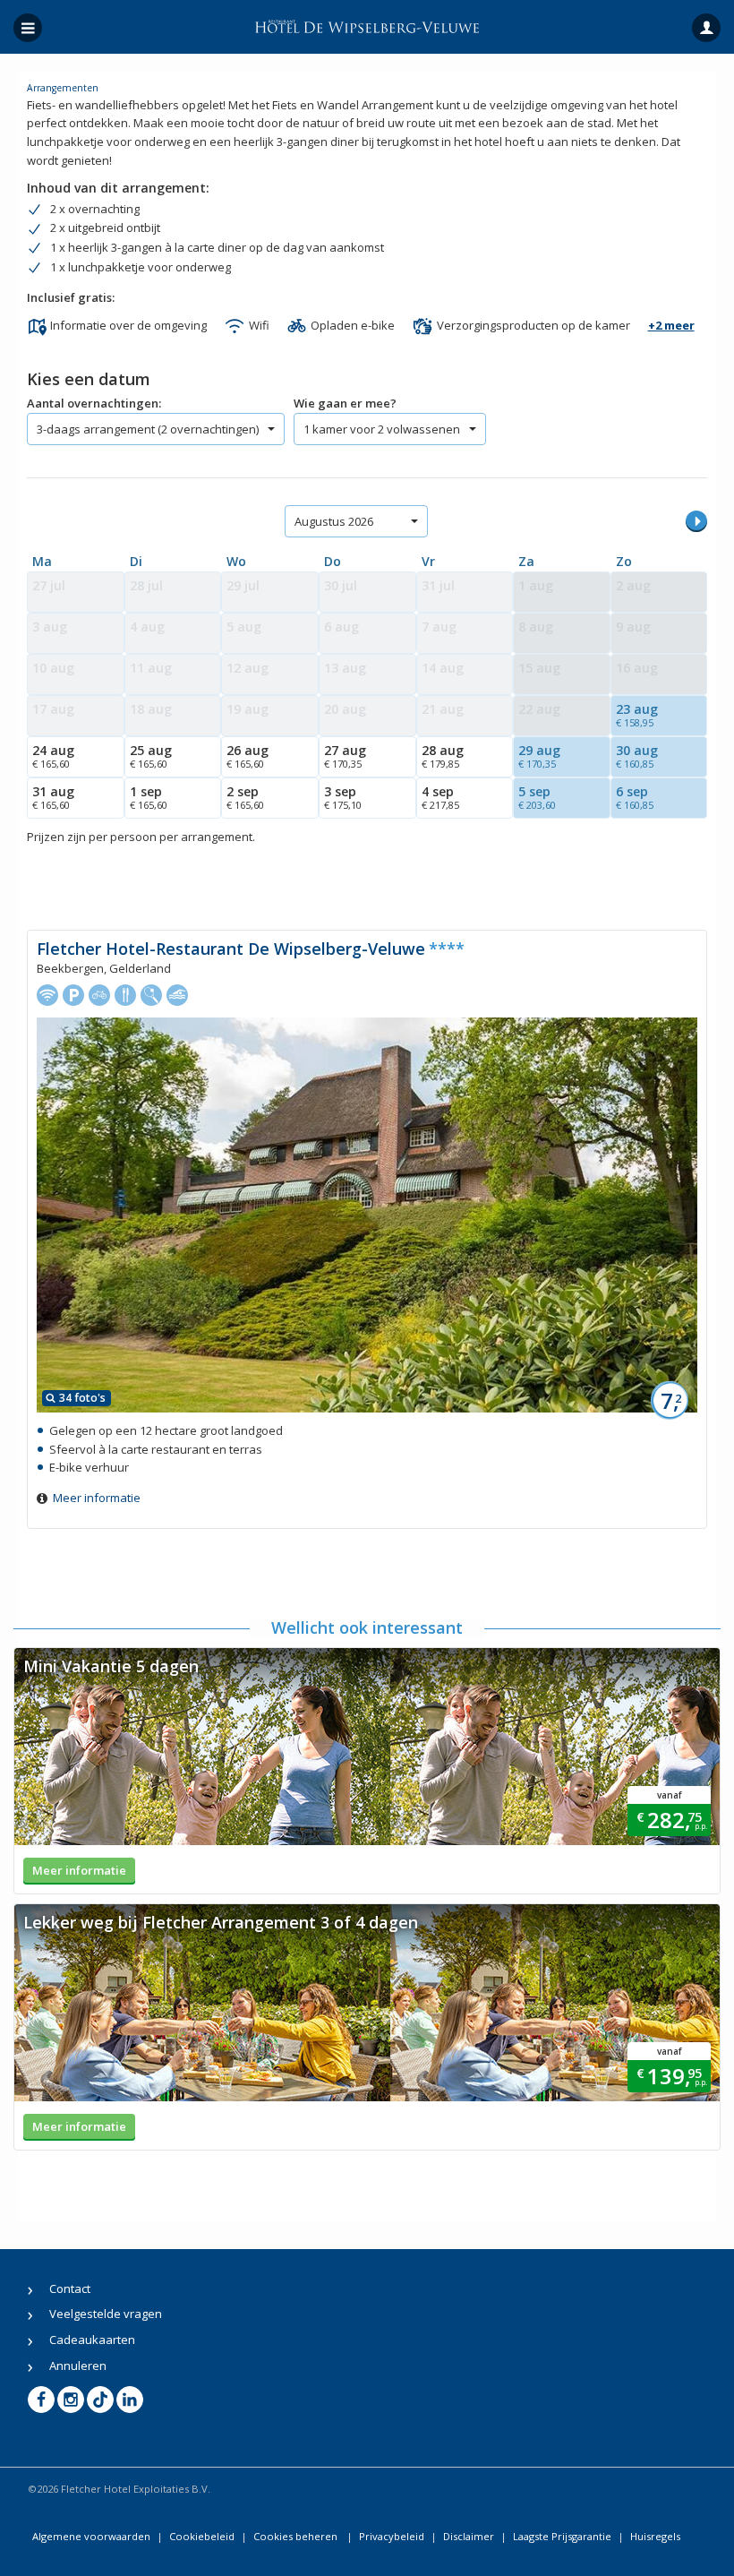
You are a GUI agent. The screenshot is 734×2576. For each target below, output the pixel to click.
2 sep (245, 797)
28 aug (443, 756)
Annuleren (78, 2366)
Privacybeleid (392, 2536)
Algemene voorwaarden (91, 2536)
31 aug (53, 797)
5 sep (537, 797)
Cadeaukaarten (92, 2340)
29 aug (539, 756)
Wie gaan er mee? (345, 403)
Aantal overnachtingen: (94, 403)
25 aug (151, 756)
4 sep (440, 797)
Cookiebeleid (202, 2536)
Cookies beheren (297, 2536)
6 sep (635, 797)
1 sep (149, 797)
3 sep (343, 797)
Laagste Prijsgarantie (562, 2536)
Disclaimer (469, 2536)
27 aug (345, 756)
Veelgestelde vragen (106, 2314)
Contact (70, 2288)
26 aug (248, 756)
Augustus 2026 (334, 521)
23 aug (637, 715)
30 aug (637, 756)
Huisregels (655, 2536)
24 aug (53, 756)
